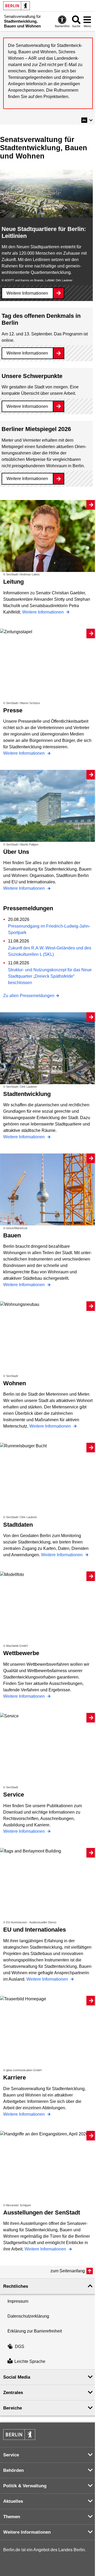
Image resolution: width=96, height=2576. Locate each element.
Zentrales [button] (13, 2393)
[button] (87, 120)
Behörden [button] (13, 2470)
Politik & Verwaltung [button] (25, 2486)
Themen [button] (12, 2517)
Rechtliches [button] (16, 2286)
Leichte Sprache (30, 2362)
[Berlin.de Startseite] (17, 6)
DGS (20, 2347)
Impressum (18, 2301)
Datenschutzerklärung (28, 2316)
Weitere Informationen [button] (27, 2532)
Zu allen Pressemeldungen (29, 996)
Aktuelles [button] (13, 2501)
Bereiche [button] (13, 2408)
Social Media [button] (17, 2377)
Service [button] (11, 2455)
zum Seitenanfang (68, 2271)
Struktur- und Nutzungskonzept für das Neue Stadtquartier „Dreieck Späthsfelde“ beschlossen (50, 976)
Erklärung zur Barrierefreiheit (35, 2331)
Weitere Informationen (27, 293)
